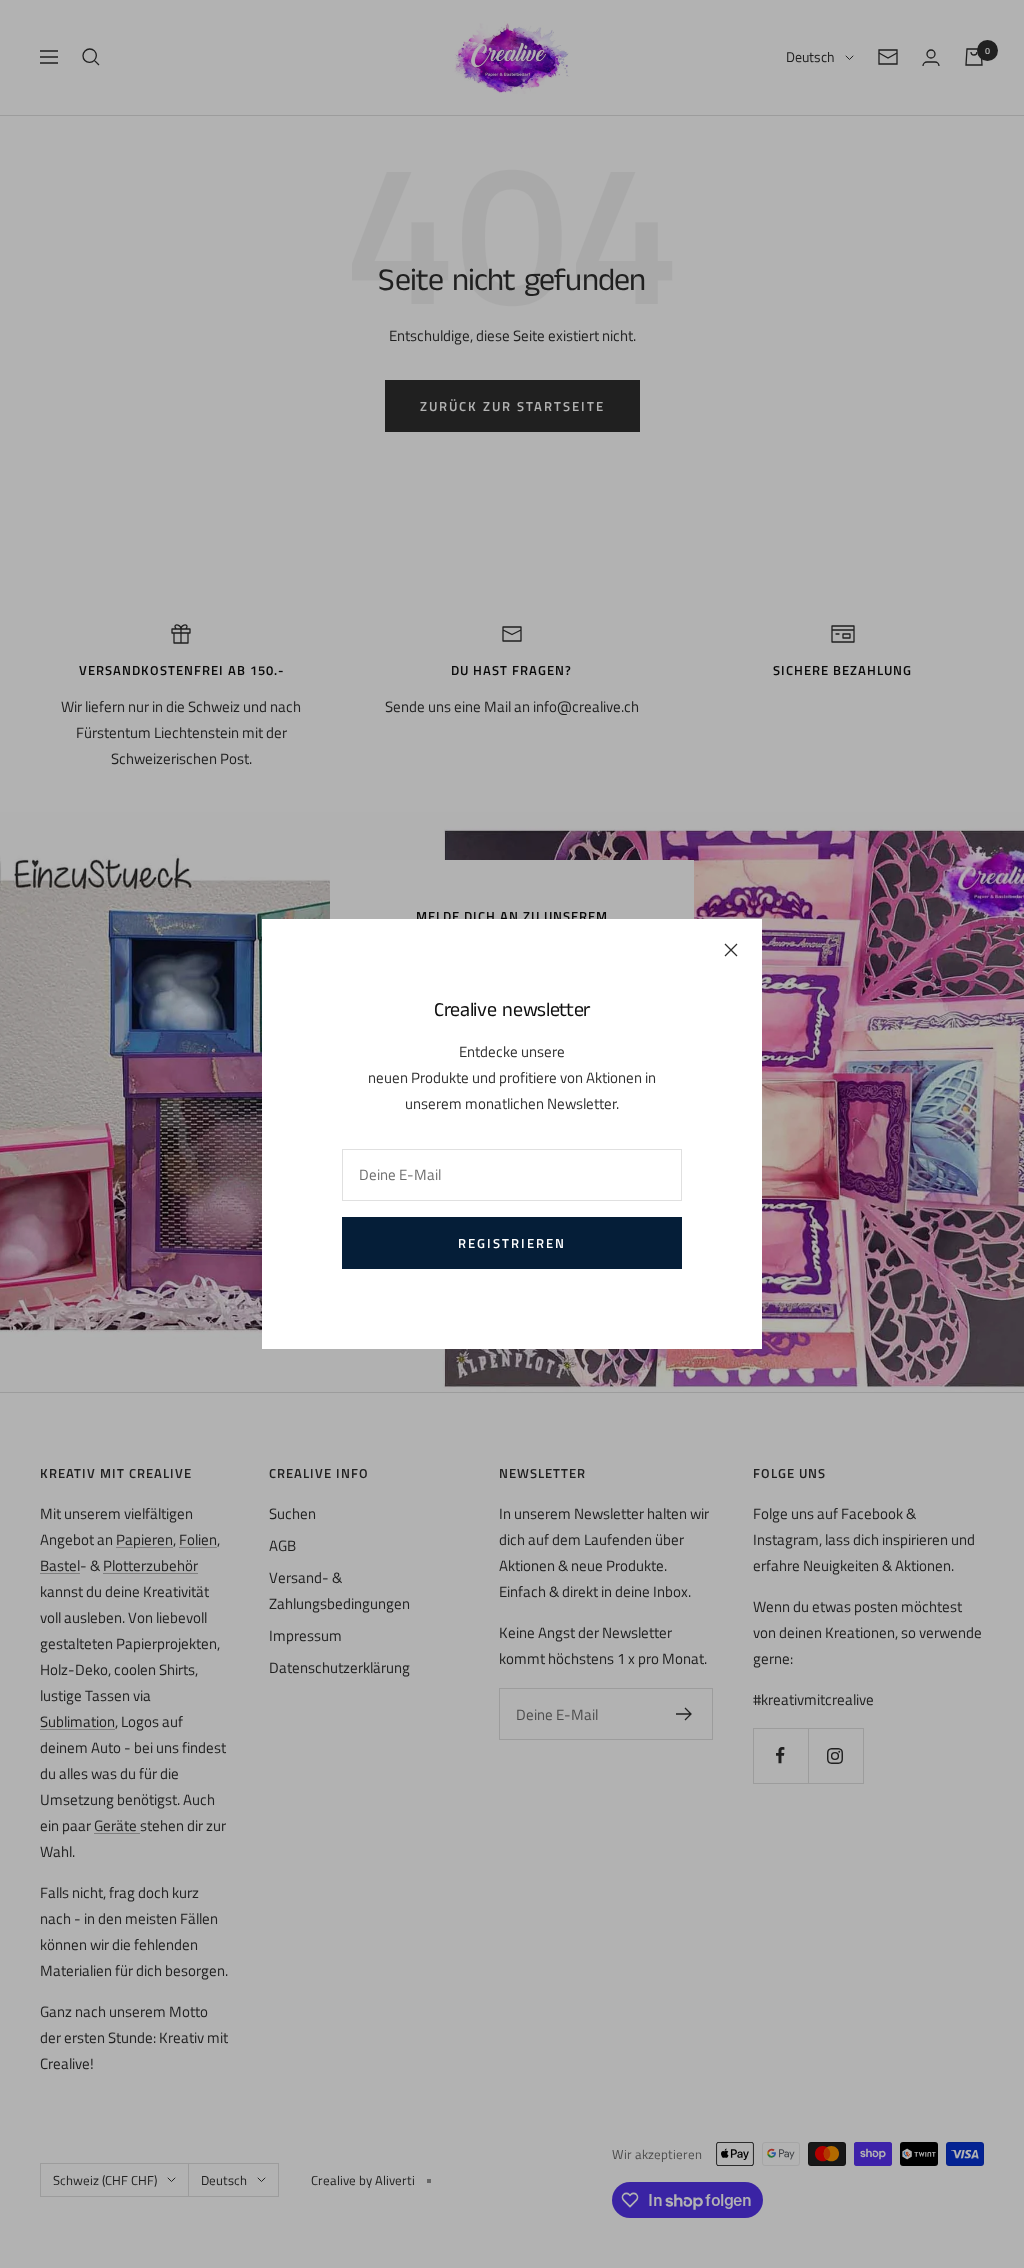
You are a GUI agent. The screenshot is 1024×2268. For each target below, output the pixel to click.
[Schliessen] (731, 950)
